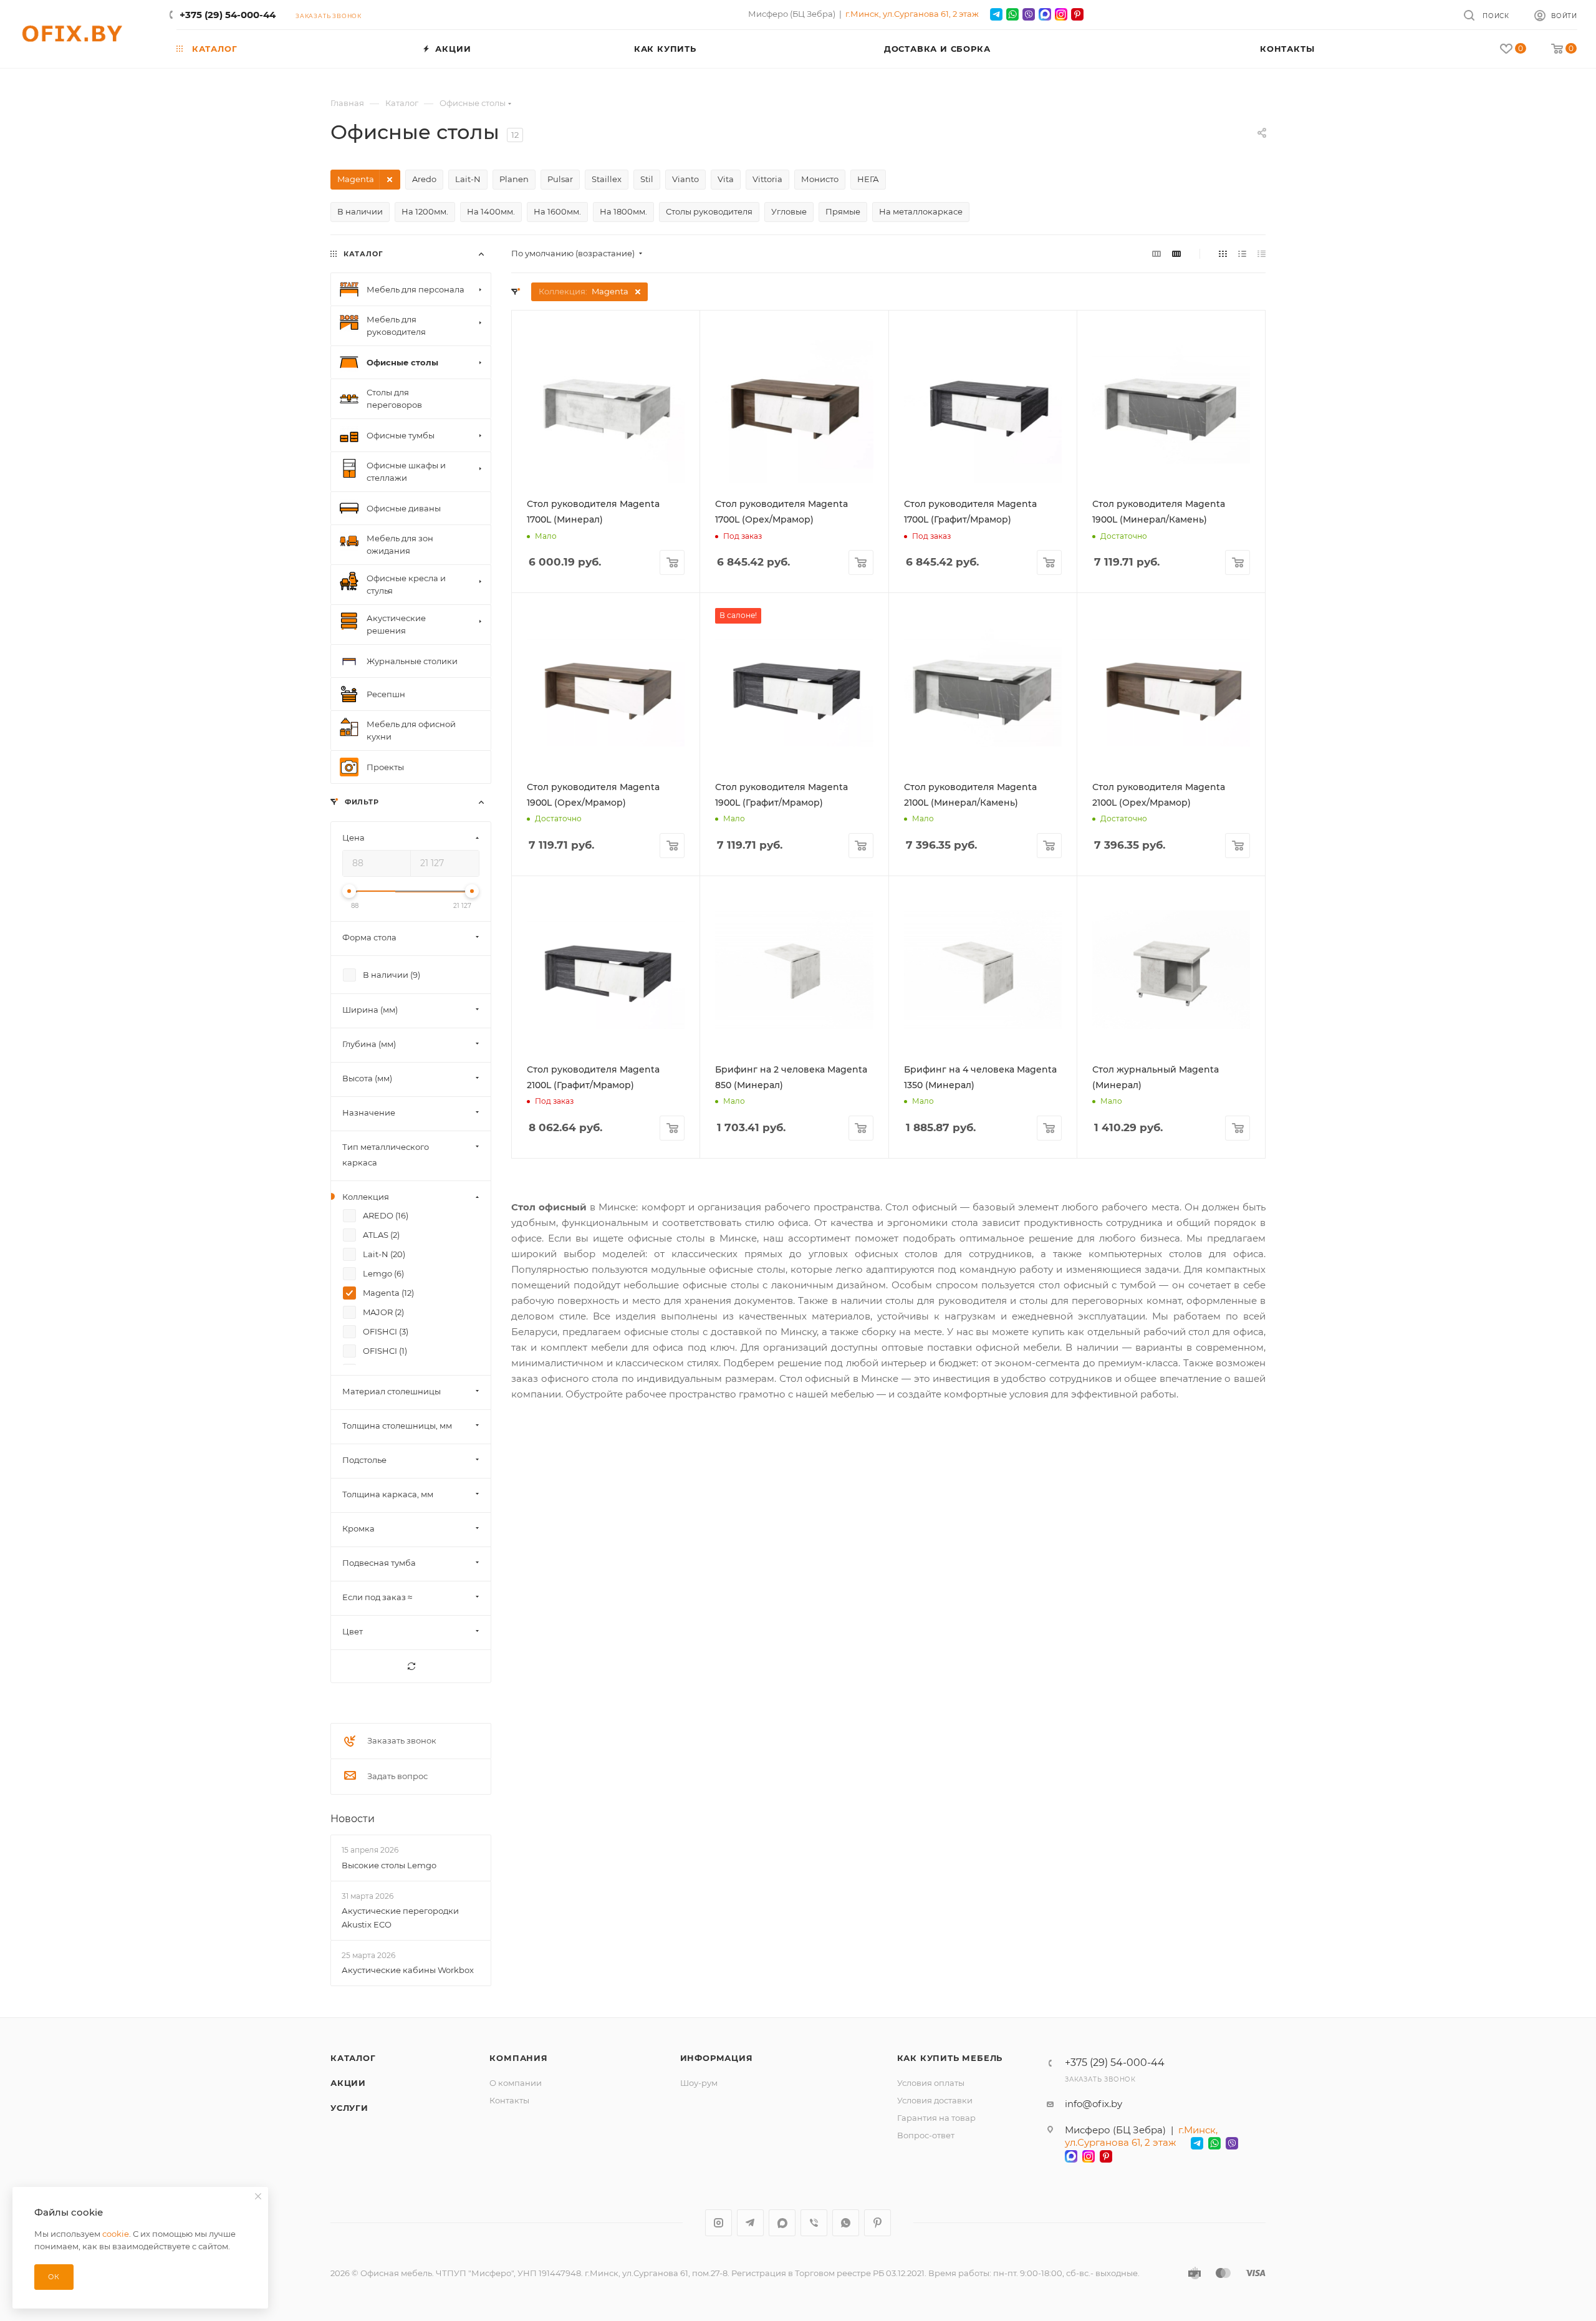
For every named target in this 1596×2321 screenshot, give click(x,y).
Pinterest (877, 2223)
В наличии (360, 211)
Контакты (509, 2100)
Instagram (719, 2223)
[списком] (1242, 253)
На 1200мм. (425, 211)
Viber (814, 2223)
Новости (353, 1819)
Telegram (750, 2223)
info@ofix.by (1094, 2104)
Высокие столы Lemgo (389, 1865)
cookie (116, 2234)
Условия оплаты (931, 2083)
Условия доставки (935, 2100)
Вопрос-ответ (926, 2135)
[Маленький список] (1156, 253)
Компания (518, 2058)
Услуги (349, 2108)
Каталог (353, 2058)
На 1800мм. (623, 211)
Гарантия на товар (936, 2118)
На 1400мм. (491, 211)
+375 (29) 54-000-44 (228, 15)
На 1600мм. (557, 211)
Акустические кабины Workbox (408, 1970)
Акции (348, 2083)
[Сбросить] (411, 1667)
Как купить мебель (950, 2058)
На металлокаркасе (921, 211)
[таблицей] (1262, 253)
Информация (717, 2058)
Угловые (789, 211)
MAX (782, 2223)
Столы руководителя (709, 211)
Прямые (843, 211)
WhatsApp (846, 2223)
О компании (516, 2083)
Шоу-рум (699, 2083)
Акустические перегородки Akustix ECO (400, 1918)
